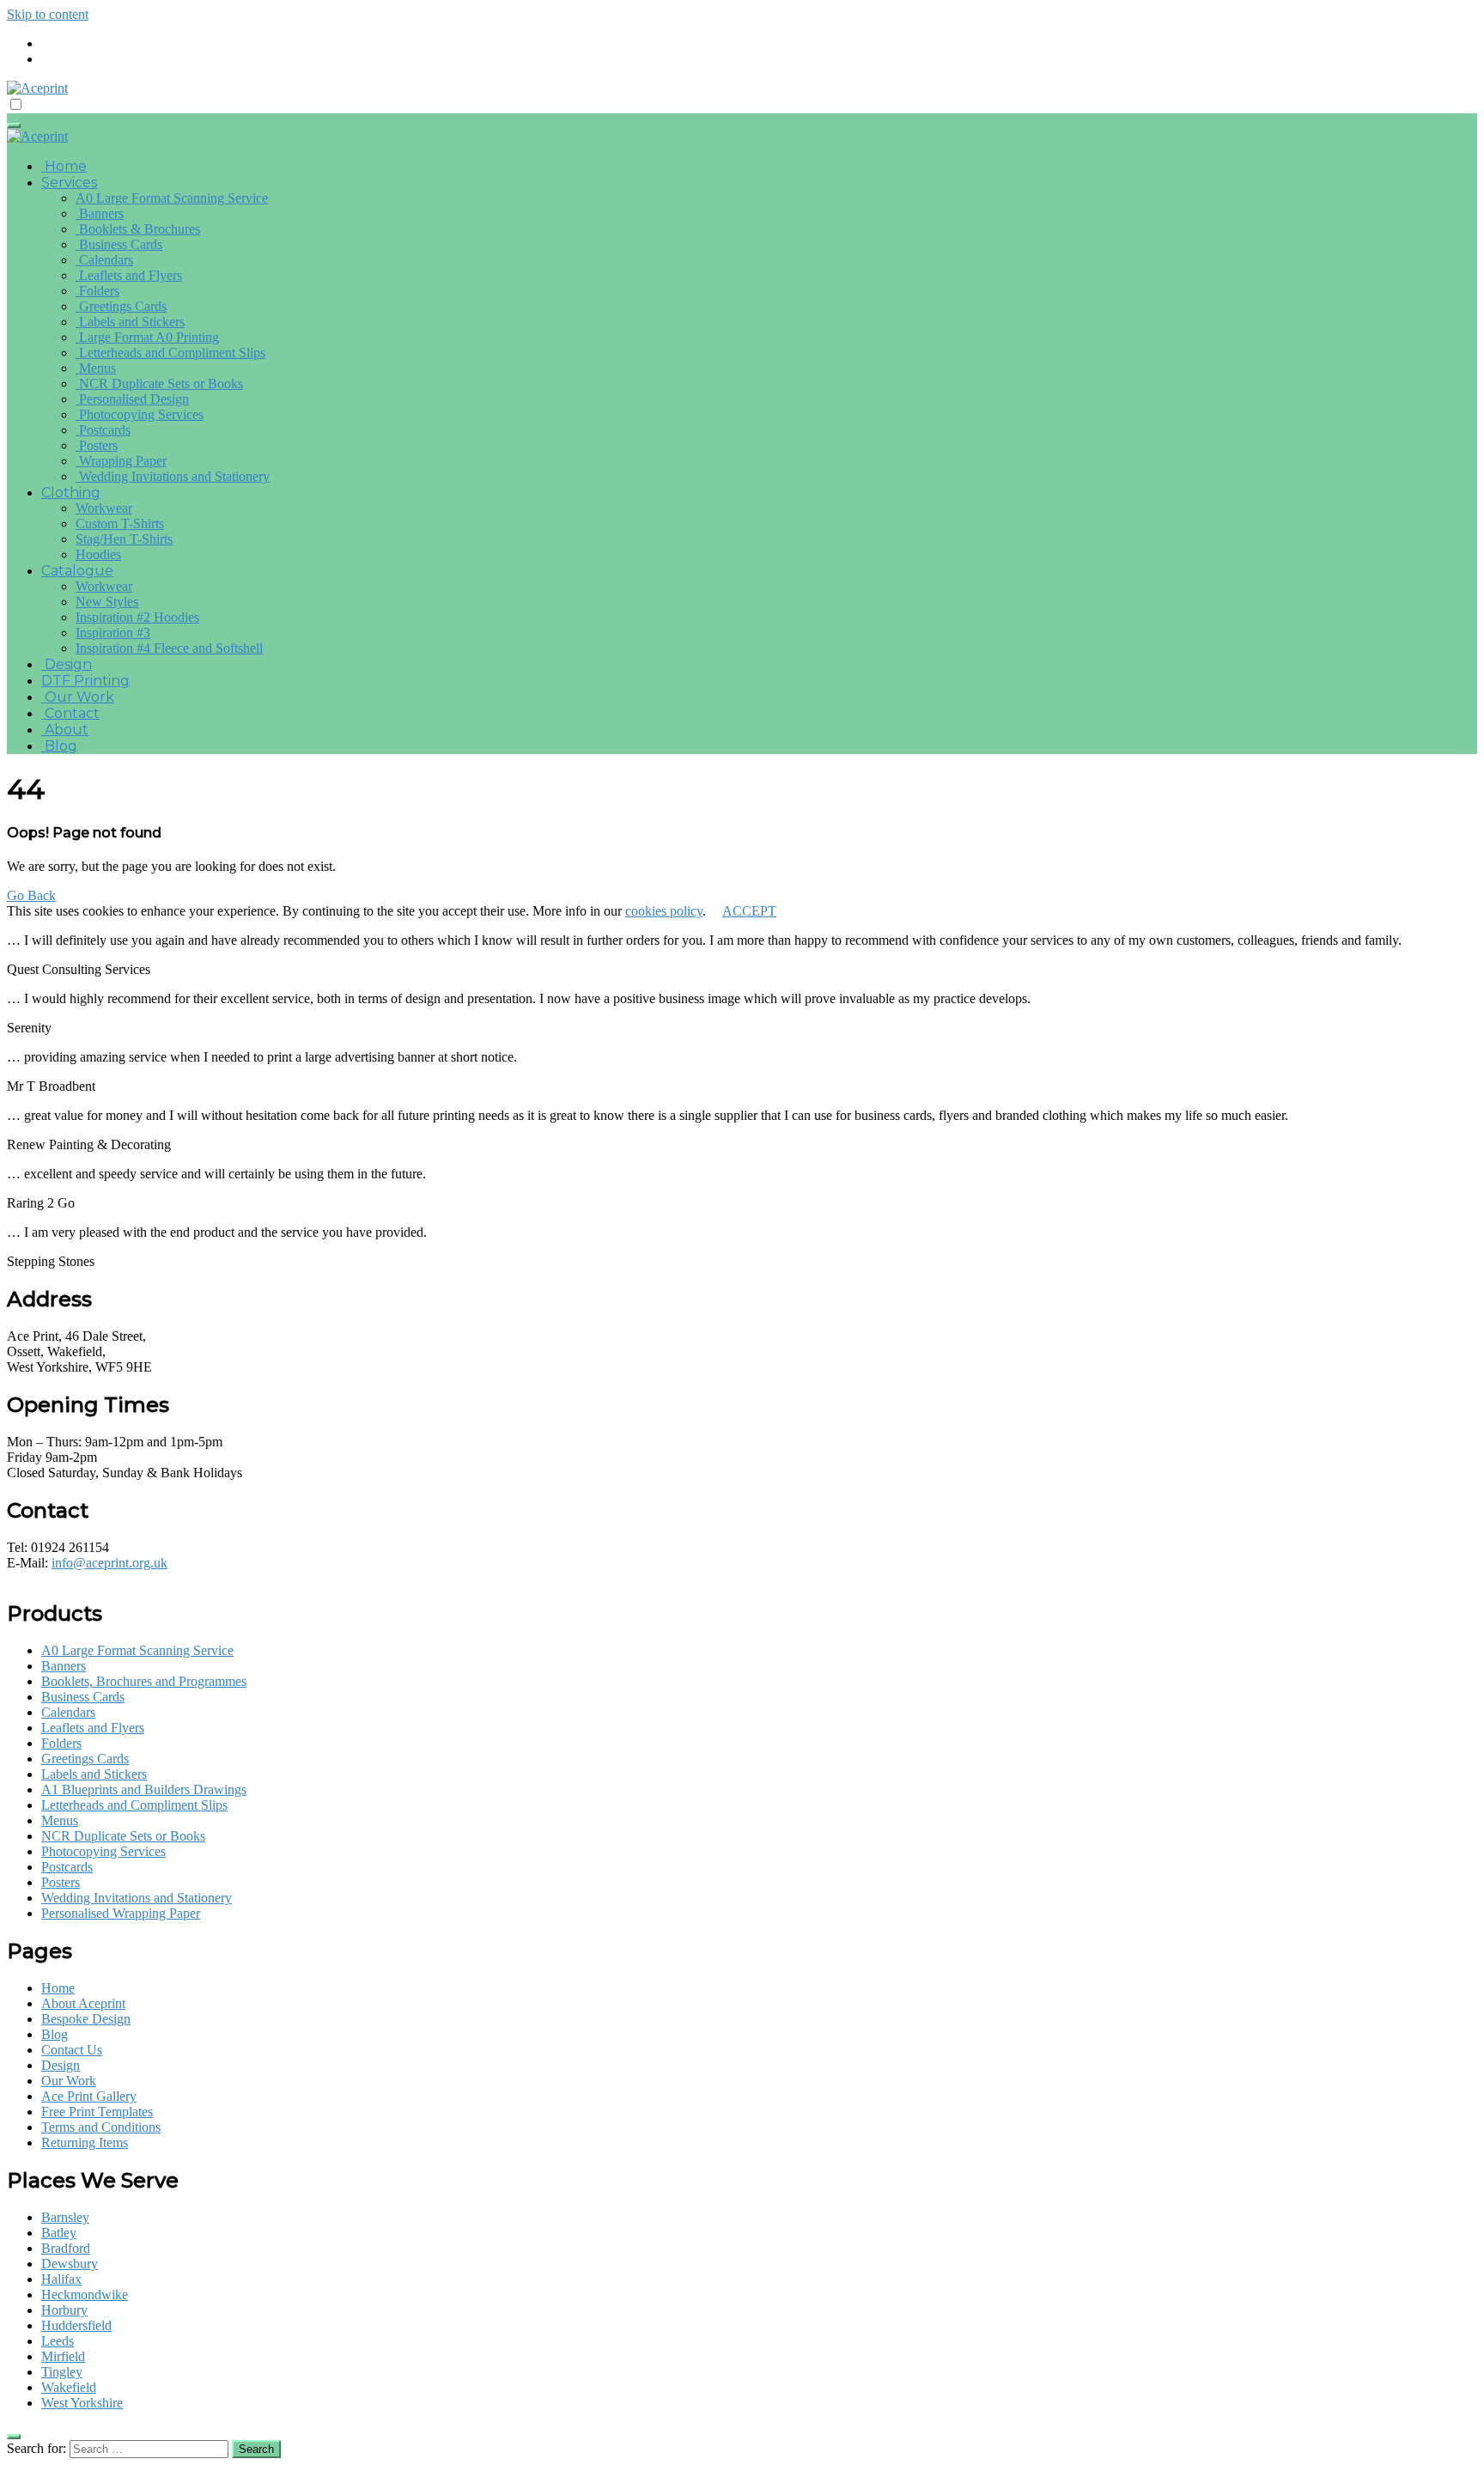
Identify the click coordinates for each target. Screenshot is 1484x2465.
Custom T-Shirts (120, 523)
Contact (70, 713)
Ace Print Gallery (89, 2096)
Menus (96, 368)
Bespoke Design (86, 2019)
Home (64, 166)
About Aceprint (83, 2003)
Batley (59, 2233)
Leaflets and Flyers (129, 275)
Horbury (64, 2310)
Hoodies (98, 554)
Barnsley (65, 2217)
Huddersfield (76, 2325)
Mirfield (63, 2356)
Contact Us (72, 2050)
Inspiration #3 (113, 633)
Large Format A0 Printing (147, 337)
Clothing (71, 493)
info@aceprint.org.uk (109, 1563)
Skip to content (48, 14)
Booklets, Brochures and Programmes (144, 1681)
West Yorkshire (82, 2403)
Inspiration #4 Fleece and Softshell (169, 648)
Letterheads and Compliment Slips (170, 353)
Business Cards (119, 244)
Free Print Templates (97, 2112)
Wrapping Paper (121, 461)
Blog (59, 746)
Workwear (104, 508)
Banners (100, 213)
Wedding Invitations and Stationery (173, 476)
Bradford (66, 2248)
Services (69, 183)
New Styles (107, 602)
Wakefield (69, 2387)
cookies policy (664, 911)
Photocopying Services (140, 414)
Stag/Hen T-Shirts (124, 539)
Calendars (104, 260)
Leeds (58, 2341)
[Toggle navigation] (14, 125)
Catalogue (77, 571)
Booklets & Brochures (138, 229)
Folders (97, 291)
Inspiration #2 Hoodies (137, 617)
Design (67, 664)
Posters (97, 445)
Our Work (78, 697)
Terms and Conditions (101, 2127)
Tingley (62, 2372)
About (65, 730)
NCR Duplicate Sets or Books (159, 383)
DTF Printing (85, 681)
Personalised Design (132, 399)
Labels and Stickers (130, 322)
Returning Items (85, 2142)
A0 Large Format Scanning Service (172, 198)
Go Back (31, 895)
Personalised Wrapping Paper (121, 1913)
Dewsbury (70, 2264)
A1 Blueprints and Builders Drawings (144, 1789)
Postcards (103, 430)
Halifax (61, 2279)
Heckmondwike (85, 2295)
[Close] (14, 2437)
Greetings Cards (121, 306)
